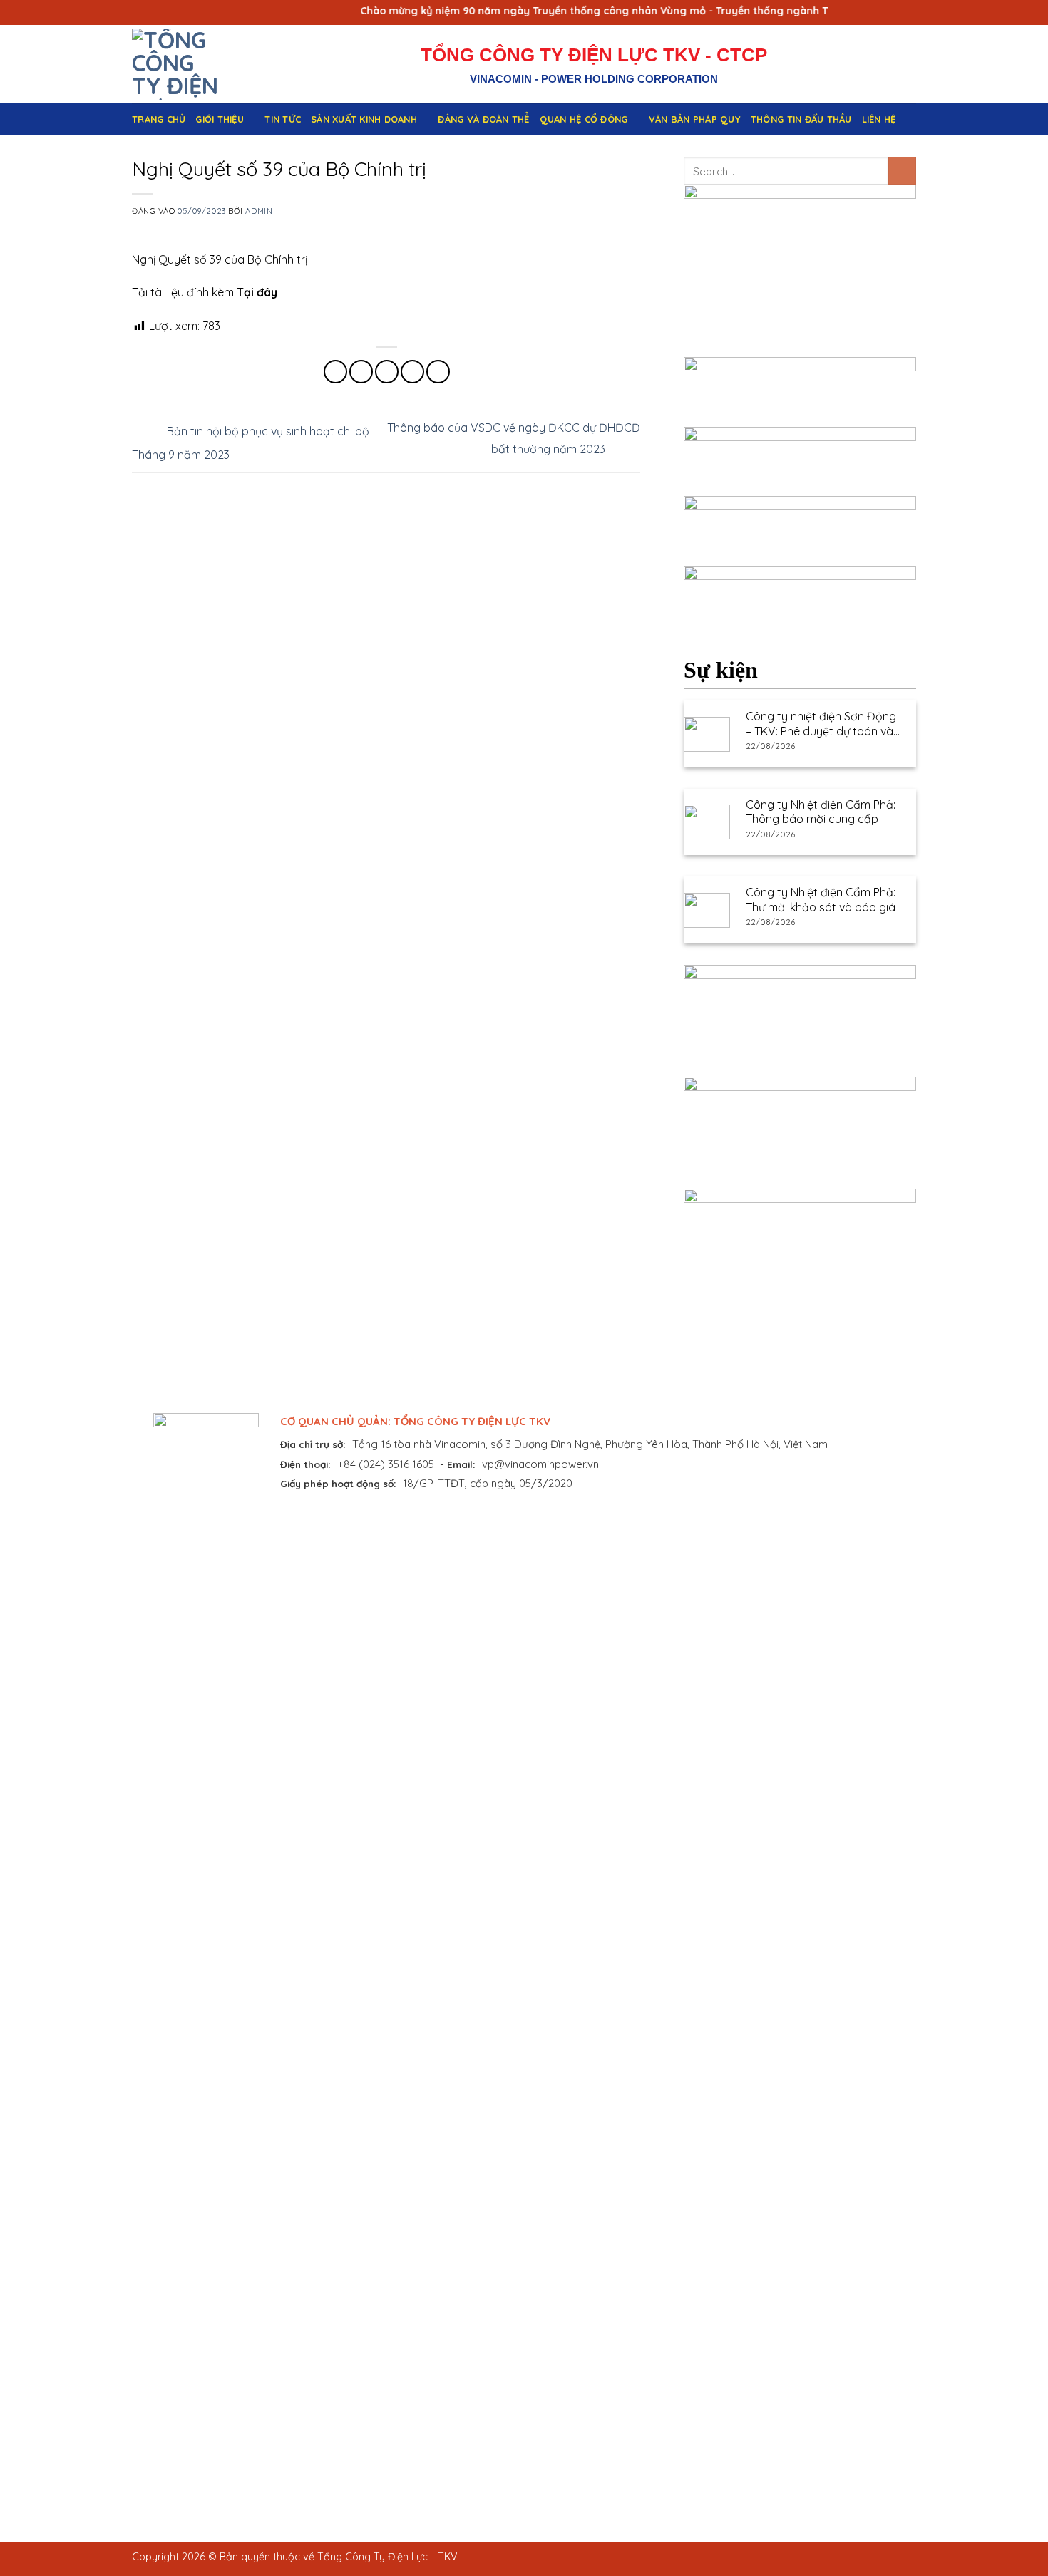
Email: (461, 1464)
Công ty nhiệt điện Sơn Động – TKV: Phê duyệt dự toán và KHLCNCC (821, 724)
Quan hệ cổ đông (584, 119)
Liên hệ (879, 119)
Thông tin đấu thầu (801, 119)
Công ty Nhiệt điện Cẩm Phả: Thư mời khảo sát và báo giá (821, 900)
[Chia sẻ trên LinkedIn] (438, 372)
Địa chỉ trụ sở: (313, 1444)
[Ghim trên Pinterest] (412, 372)
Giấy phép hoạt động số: (338, 1483)
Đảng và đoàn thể (483, 119)
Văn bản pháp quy (695, 119)
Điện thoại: (305, 1464)
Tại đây (257, 292)
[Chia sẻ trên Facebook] (335, 372)
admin (259, 211)
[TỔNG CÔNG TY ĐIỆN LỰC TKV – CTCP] (191, 64)
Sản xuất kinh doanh (364, 119)
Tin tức (283, 119)
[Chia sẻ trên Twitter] (361, 372)
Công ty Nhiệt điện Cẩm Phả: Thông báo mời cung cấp (821, 812)
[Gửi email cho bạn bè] (387, 372)
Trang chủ (159, 119)
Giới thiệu (220, 119)
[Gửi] (902, 171)
